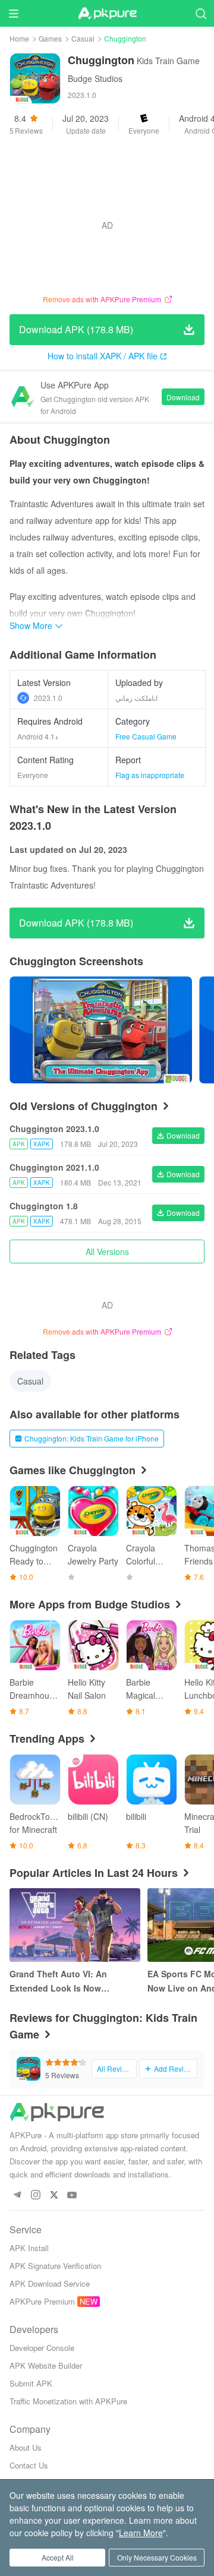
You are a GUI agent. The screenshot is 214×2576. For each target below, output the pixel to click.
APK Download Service (50, 2283)
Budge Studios (95, 78)
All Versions (107, 1251)
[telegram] (17, 2196)
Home (19, 38)
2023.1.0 (48, 698)
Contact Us (29, 2465)
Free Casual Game (146, 736)
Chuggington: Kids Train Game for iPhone (92, 1438)
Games (50, 38)
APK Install (29, 2248)
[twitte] (54, 2196)
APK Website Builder (46, 2365)
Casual (83, 38)
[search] (201, 13)
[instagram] (35, 2196)
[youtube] (72, 2196)
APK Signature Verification (55, 2266)
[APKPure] (107, 14)
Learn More (141, 2533)
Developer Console (42, 2348)
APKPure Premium (42, 2301)
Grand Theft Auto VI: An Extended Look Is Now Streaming (58, 1981)
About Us (26, 2447)
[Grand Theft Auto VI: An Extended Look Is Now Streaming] (75, 1925)
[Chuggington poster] (101, 1030)
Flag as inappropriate (150, 775)
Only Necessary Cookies (157, 2557)
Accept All (58, 2557)
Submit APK (31, 2383)
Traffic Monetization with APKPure (68, 2401)
